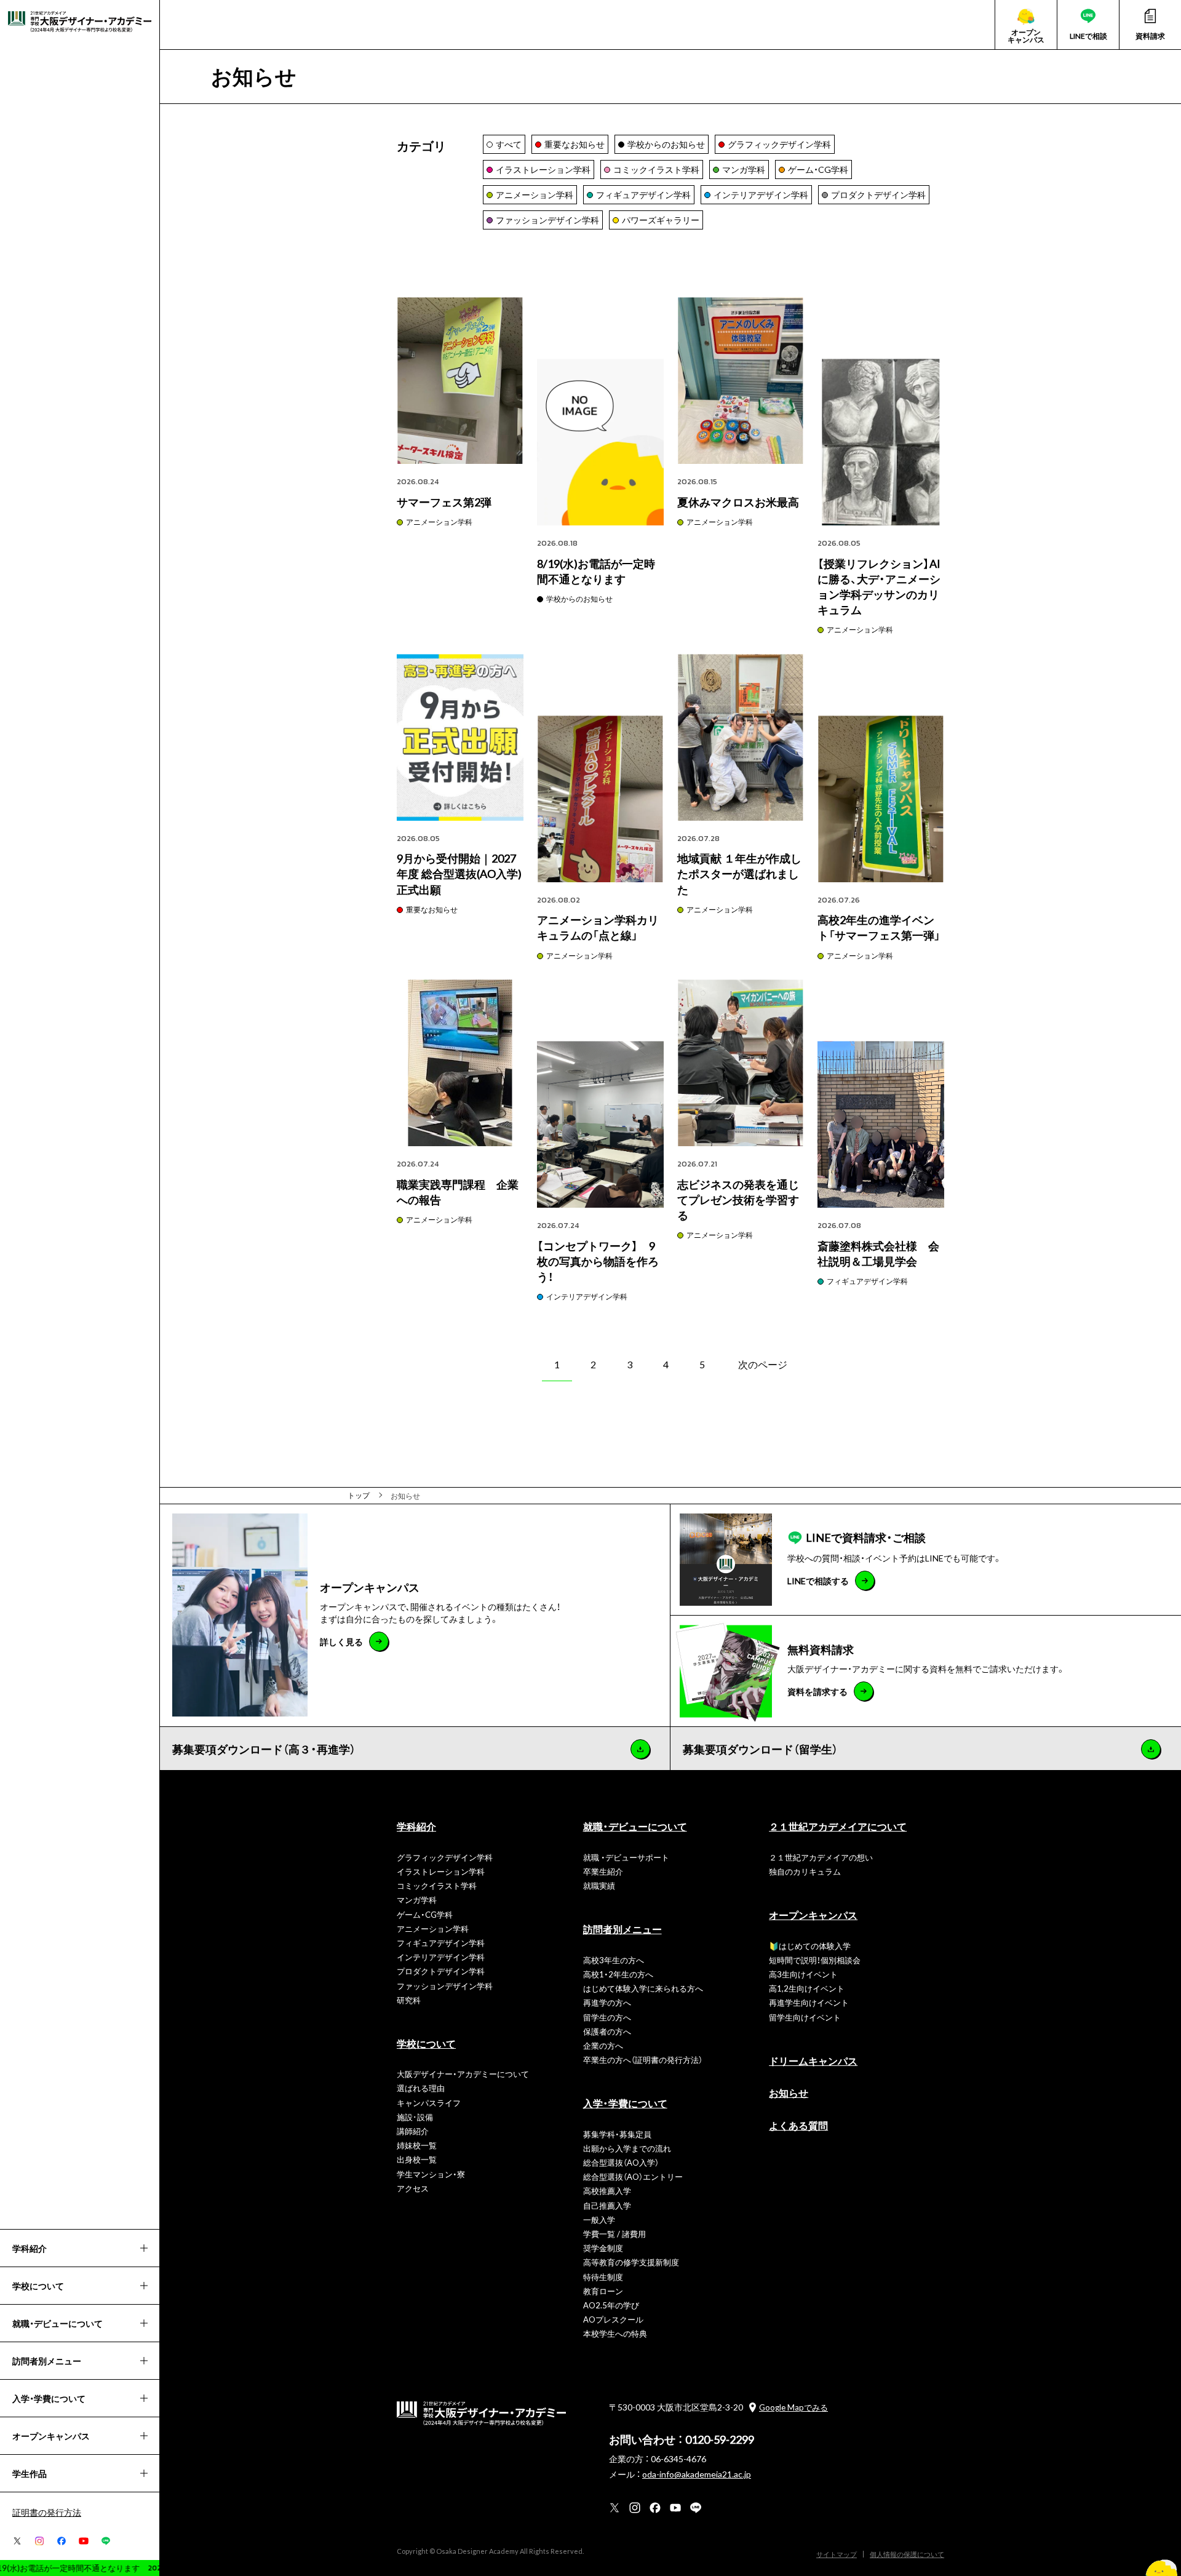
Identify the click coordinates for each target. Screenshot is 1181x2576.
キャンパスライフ (429, 2103)
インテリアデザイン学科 (587, 1296)
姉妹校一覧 (417, 2145)
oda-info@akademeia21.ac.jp (697, 2474)
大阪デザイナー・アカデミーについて (463, 2074)
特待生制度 (603, 2277)
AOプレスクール (613, 2319)
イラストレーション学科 (441, 1871)
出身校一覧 (417, 2159)
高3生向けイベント (803, 1974)
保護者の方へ (607, 2031)
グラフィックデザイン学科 (445, 1857)
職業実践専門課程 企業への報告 (458, 1192)
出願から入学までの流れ (627, 2148)
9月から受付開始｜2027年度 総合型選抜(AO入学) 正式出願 (459, 873)
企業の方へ (603, 2045)
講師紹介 (413, 2131)
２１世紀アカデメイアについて (838, 1826)
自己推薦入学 (607, 2205)
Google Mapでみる (793, 2407)
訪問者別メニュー (622, 1929)
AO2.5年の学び (611, 2305)
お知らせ (789, 2092)
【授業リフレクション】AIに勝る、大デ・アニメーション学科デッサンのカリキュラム (879, 587)
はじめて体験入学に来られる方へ (643, 1988)
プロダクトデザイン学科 (441, 1971)
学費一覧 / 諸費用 (614, 2234)
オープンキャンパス (813, 1915)
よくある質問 (798, 2125)
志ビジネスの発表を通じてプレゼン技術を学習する (738, 1199)
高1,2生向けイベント (807, 1988)
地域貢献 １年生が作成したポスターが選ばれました (739, 873)
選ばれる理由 (421, 2088)
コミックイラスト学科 (437, 1885)
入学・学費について (625, 2103)
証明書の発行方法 (47, 2512)
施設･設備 (415, 2117)
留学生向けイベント (805, 2017)
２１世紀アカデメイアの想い (821, 1857)
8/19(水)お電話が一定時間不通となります (596, 571)
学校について (426, 2043)
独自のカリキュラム (805, 1871)
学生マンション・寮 (431, 2174)
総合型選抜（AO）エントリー (633, 2176)
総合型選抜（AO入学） (621, 2162)
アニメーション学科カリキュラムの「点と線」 (598, 927)
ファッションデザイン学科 (445, 1986)
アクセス (413, 2188)
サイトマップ (837, 2554)
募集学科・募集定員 (617, 2134)
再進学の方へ (607, 2002)
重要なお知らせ (432, 909)
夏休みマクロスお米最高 (738, 502)
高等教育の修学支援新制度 (631, 2262)
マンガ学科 (417, 1900)
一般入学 (599, 2219)
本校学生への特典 (615, 2333)
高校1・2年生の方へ (618, 1974)
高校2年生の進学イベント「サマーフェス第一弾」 (879, 927)
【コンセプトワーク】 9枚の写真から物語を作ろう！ (598, 1261)
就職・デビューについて (635, 1826)
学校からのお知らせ (579, 599)
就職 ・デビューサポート (626, 1857)
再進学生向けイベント (809, 2002)
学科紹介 (416, 1826)
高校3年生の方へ (614, 1960)
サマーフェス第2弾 (444, 502)
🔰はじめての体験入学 (810, 1946)
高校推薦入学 (607, 2191)
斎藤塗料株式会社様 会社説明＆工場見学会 (878, 1253)
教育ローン (603, 2291)
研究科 (409, 2000)
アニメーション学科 (439, 522)
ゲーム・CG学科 (425, 1914)
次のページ (763, 1364)
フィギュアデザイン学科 (867, 1281)
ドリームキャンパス (813, 2060)
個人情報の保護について (907, 2554)
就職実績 (599, 1885)
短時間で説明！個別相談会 (815, 1960)
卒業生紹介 (603, 1871)
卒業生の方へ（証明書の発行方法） (643, 2060)
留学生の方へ (607, 2017)
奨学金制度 (603, 2248)
